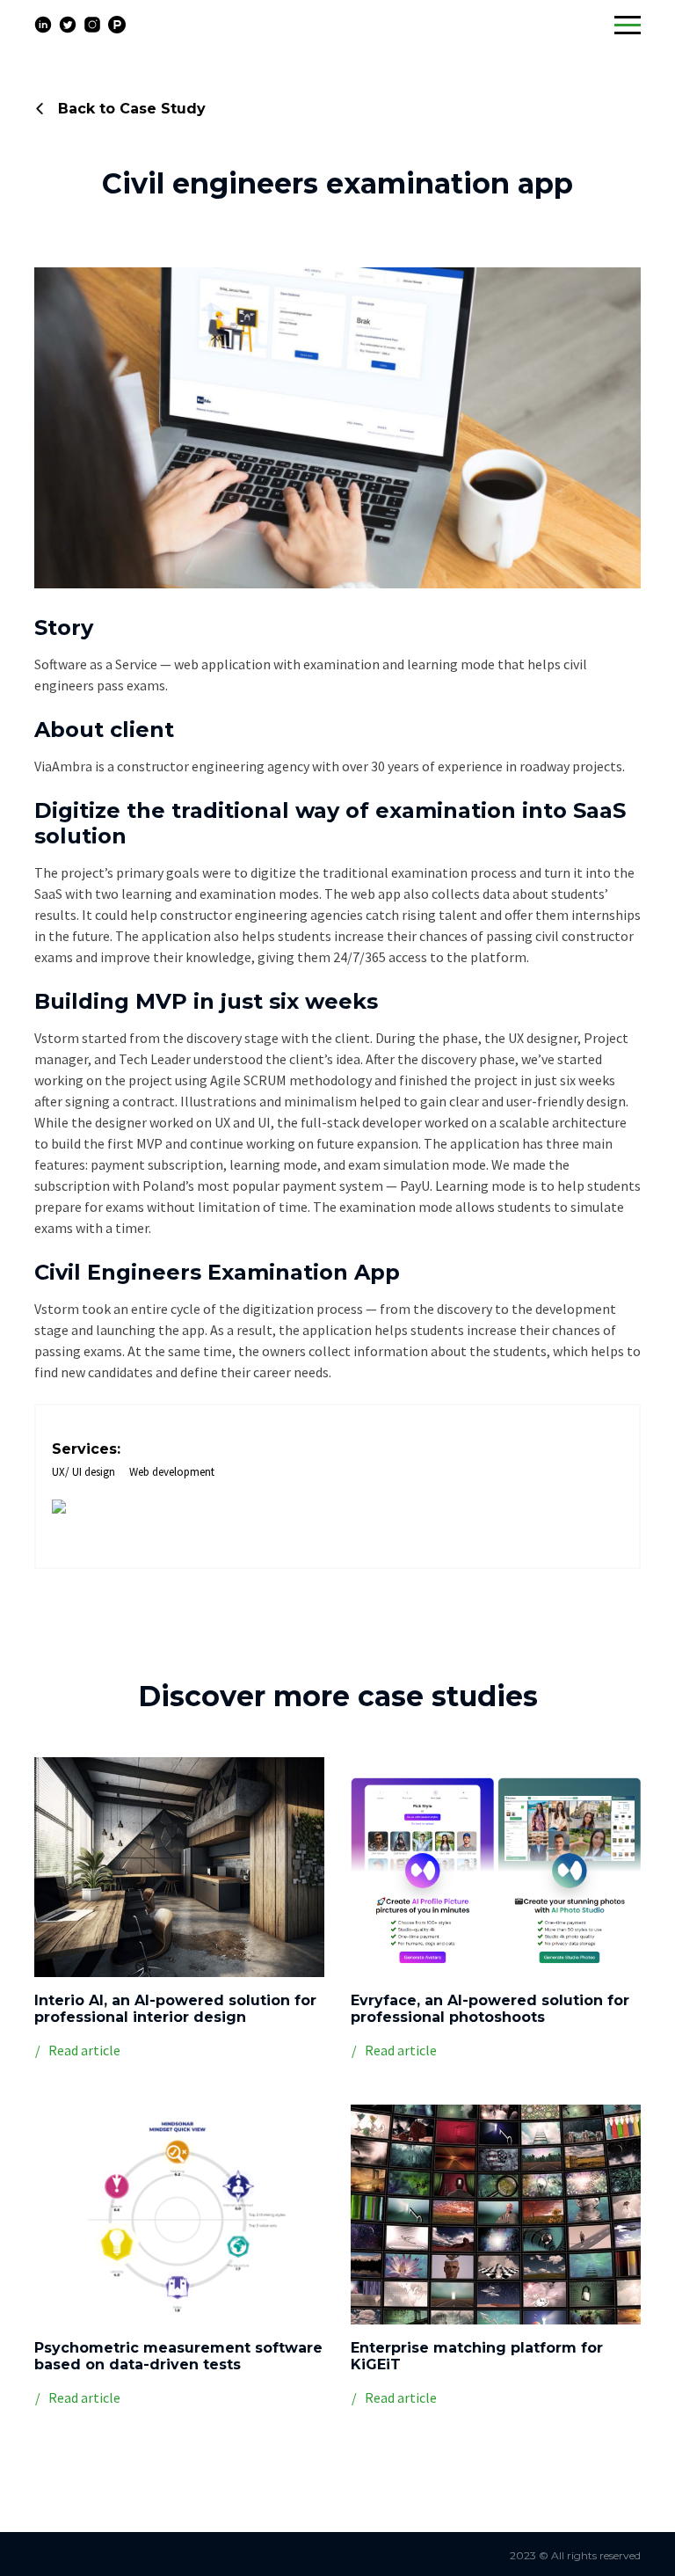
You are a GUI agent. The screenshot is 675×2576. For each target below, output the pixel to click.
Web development (172, 1472)
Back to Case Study (130, 109)
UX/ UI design (83, 1472)
